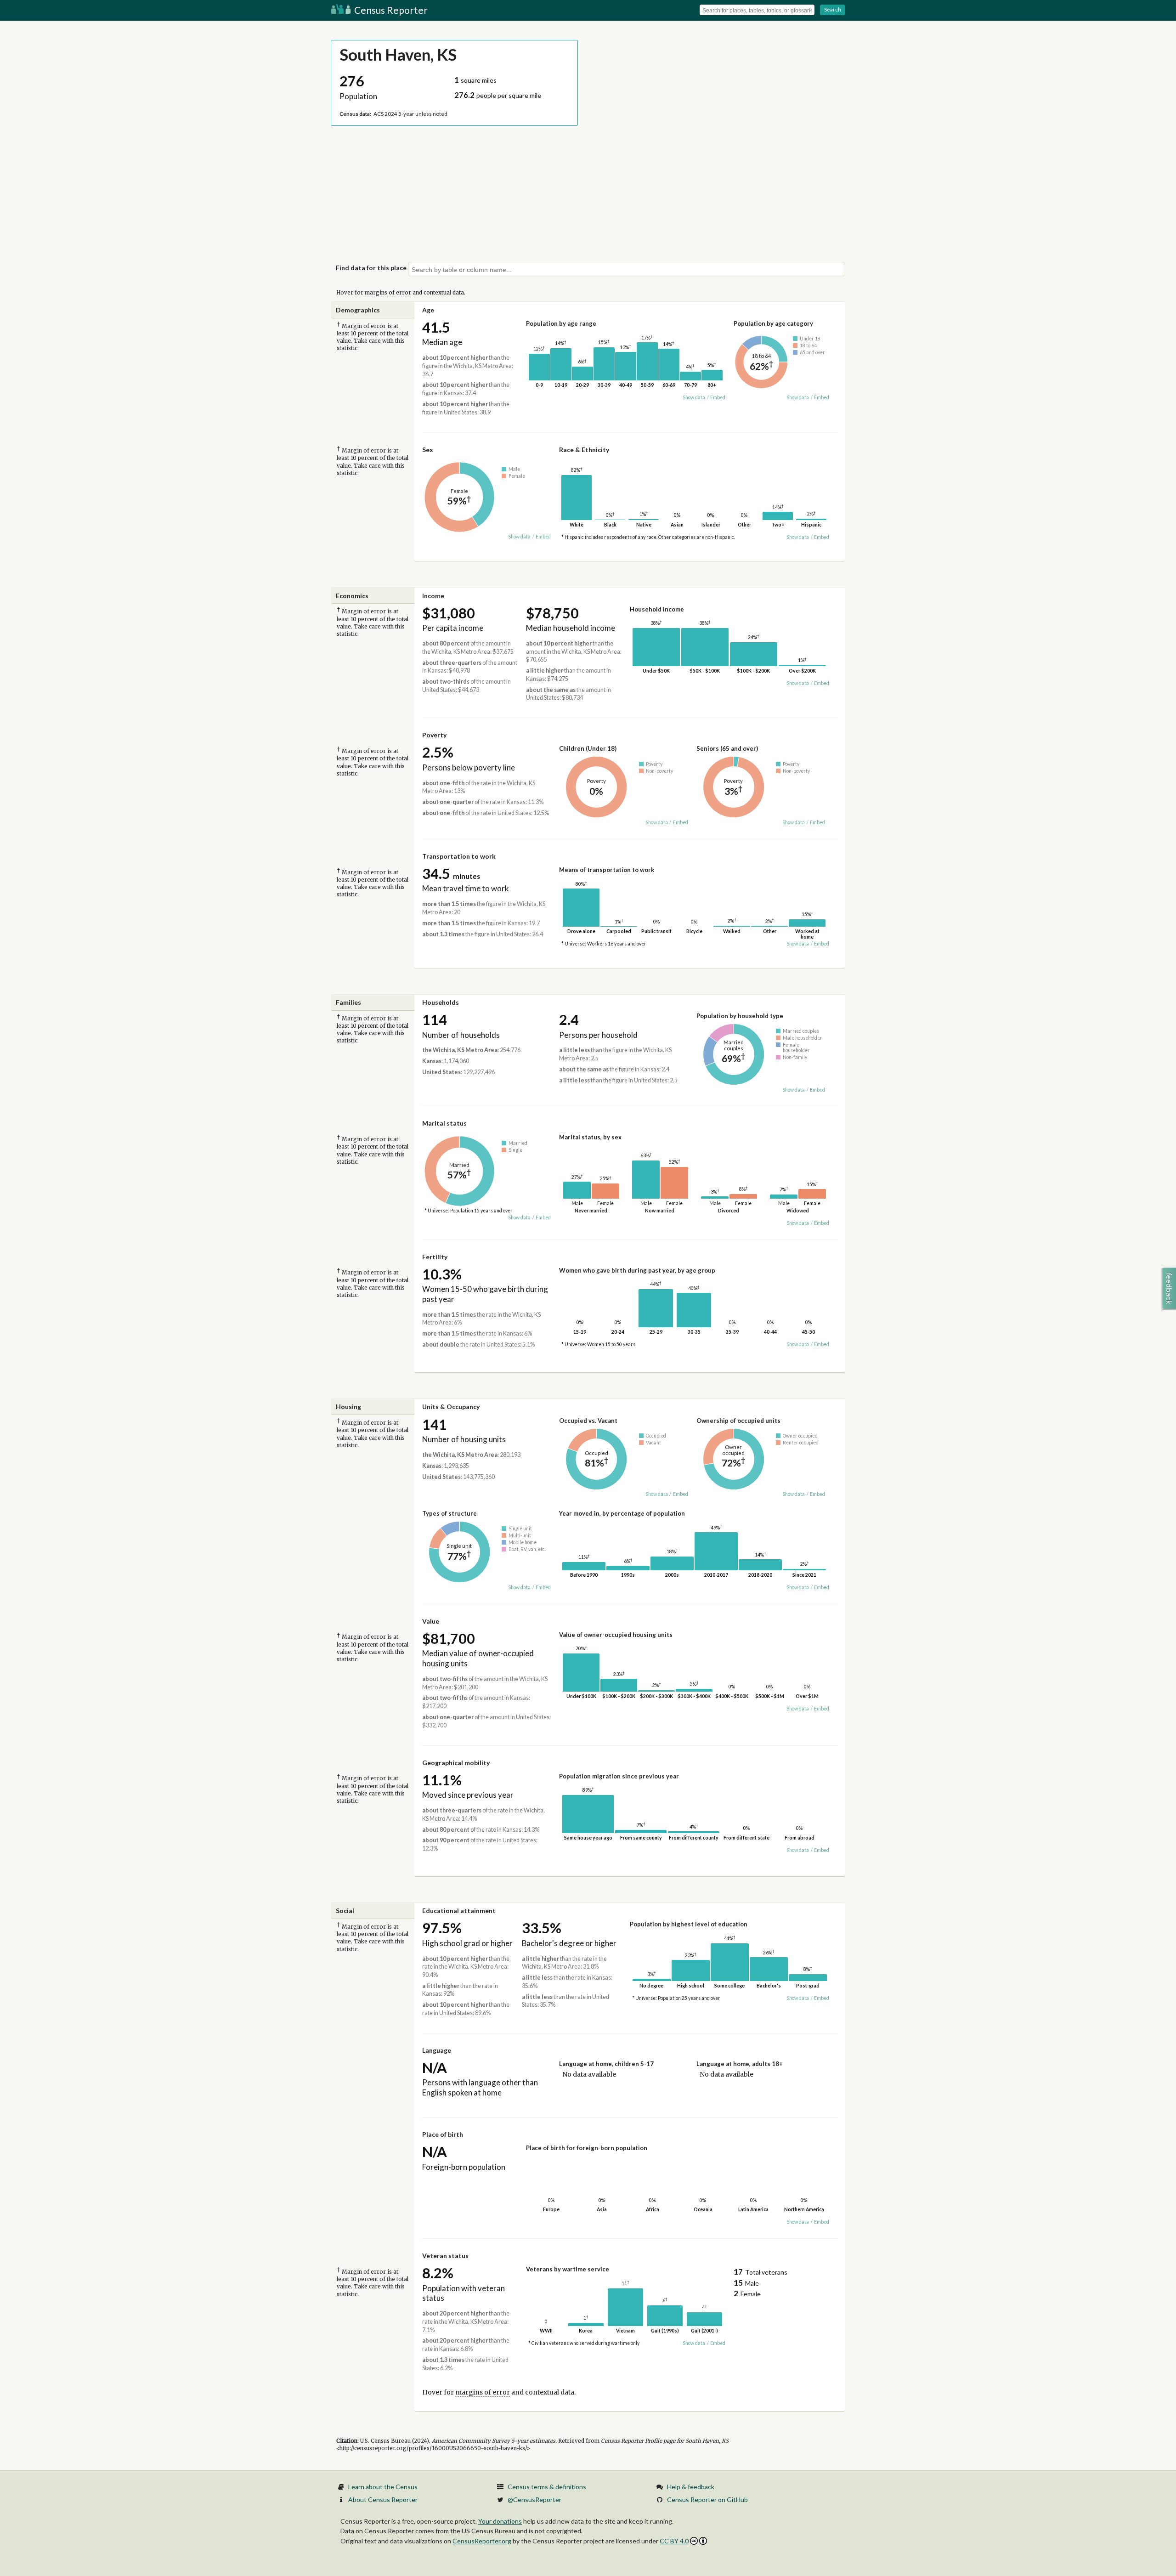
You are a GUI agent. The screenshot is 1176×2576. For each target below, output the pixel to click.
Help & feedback (691, 2487)
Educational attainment (459, 1911)
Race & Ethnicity (584, 450)
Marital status (444, 1123)
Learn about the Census (383, 2487)
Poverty (434, 735)
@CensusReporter (534, 2500)
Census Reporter (390, 10)
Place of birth (443, 2134)
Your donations (500, 2521)
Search (833, 9)
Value (431, 1621)
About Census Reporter (383, 2500)
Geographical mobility (456, 1763)
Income (433, 596)
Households (441, 1002)
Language (437, 2050)
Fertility (435, 1257)
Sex (428, 450)
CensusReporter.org (482, 2541)
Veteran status (445, 2256)
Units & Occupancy (451, 1407)
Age (428, 310)
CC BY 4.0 (674, 2541)
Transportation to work (459, 856)
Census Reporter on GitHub (707, 2500)
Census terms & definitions (547, 2487)
